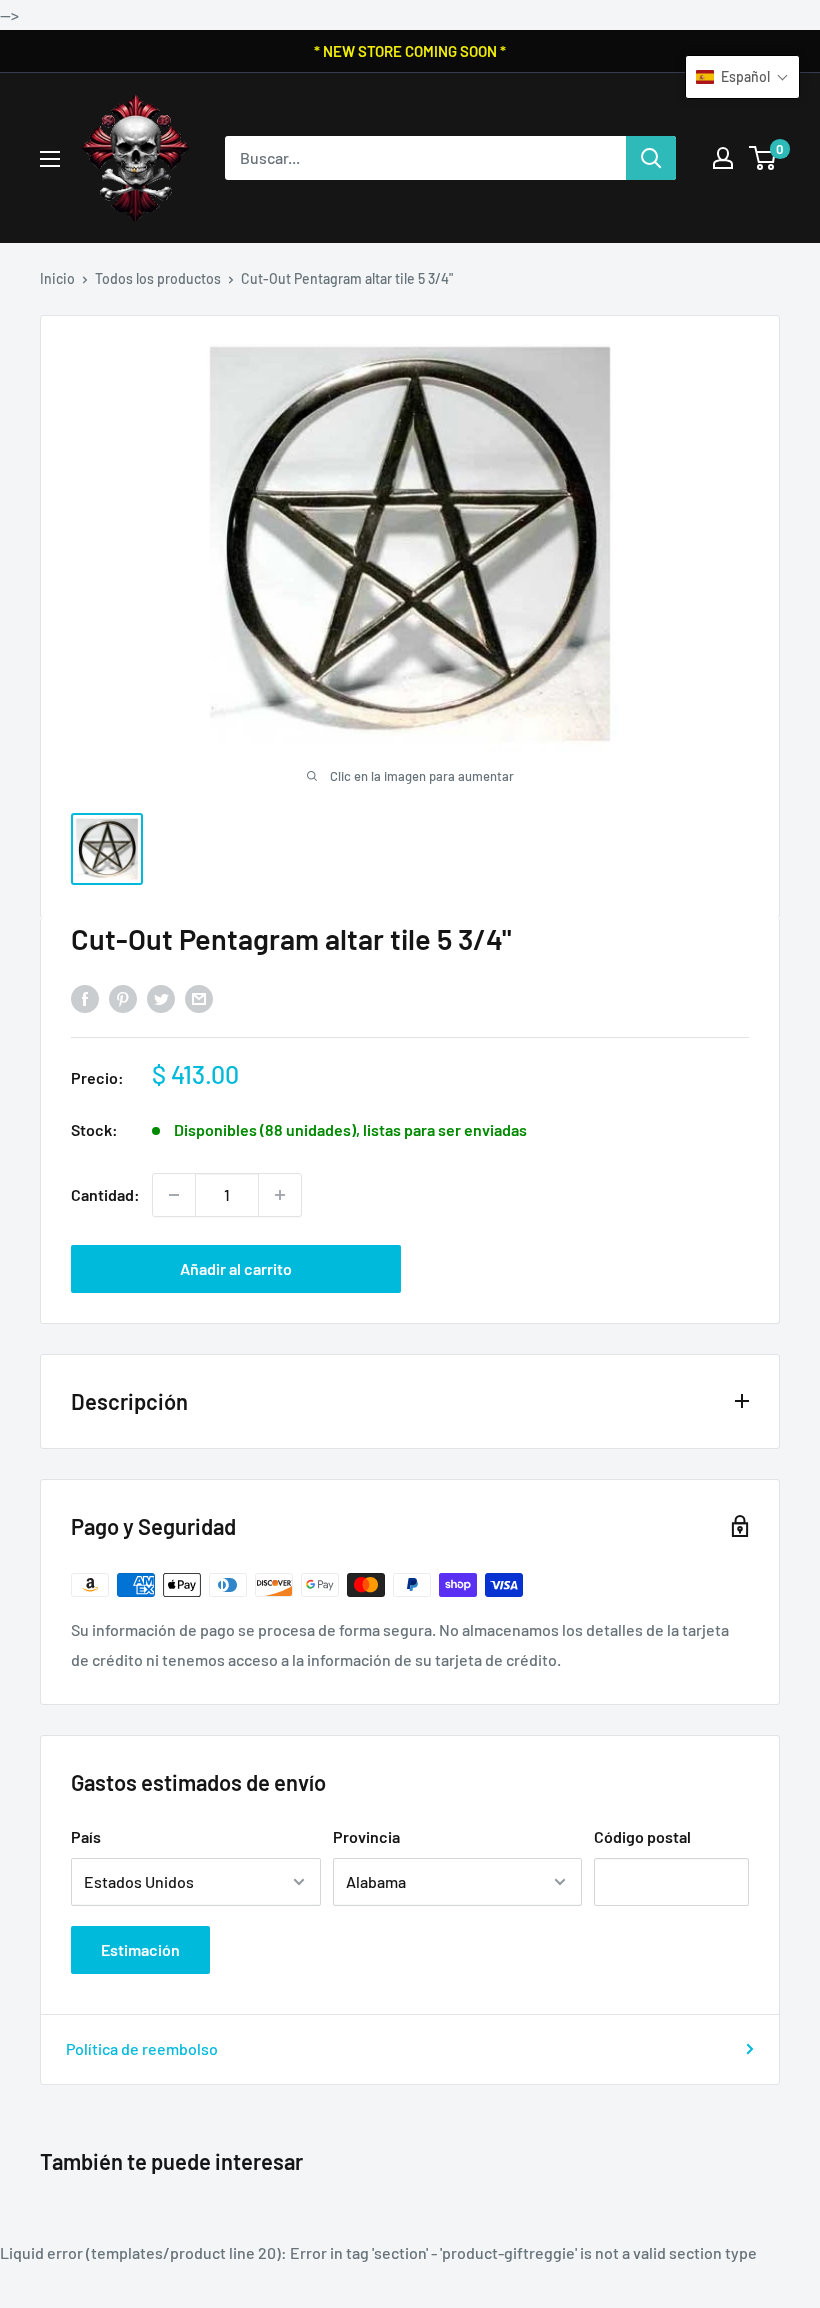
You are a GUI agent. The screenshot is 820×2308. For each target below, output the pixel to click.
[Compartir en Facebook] (85, 997)
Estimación (140, 1949)
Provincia (366, 1836)
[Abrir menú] (50, 159)
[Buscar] (651, 158)
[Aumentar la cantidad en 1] (280, 1195)
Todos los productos (158, 278)
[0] (763, 158)
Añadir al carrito (236, 1268)
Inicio (57, 278)
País (86, 1836)
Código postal (642, 1836)
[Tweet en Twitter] (161, 997)
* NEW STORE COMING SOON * (410, 51)
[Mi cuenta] (723, 158)
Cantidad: (105, 1194)
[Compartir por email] (199, 997)
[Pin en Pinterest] (123, 997)
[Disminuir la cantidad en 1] (174, 1195)
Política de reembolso (142, 2048)
